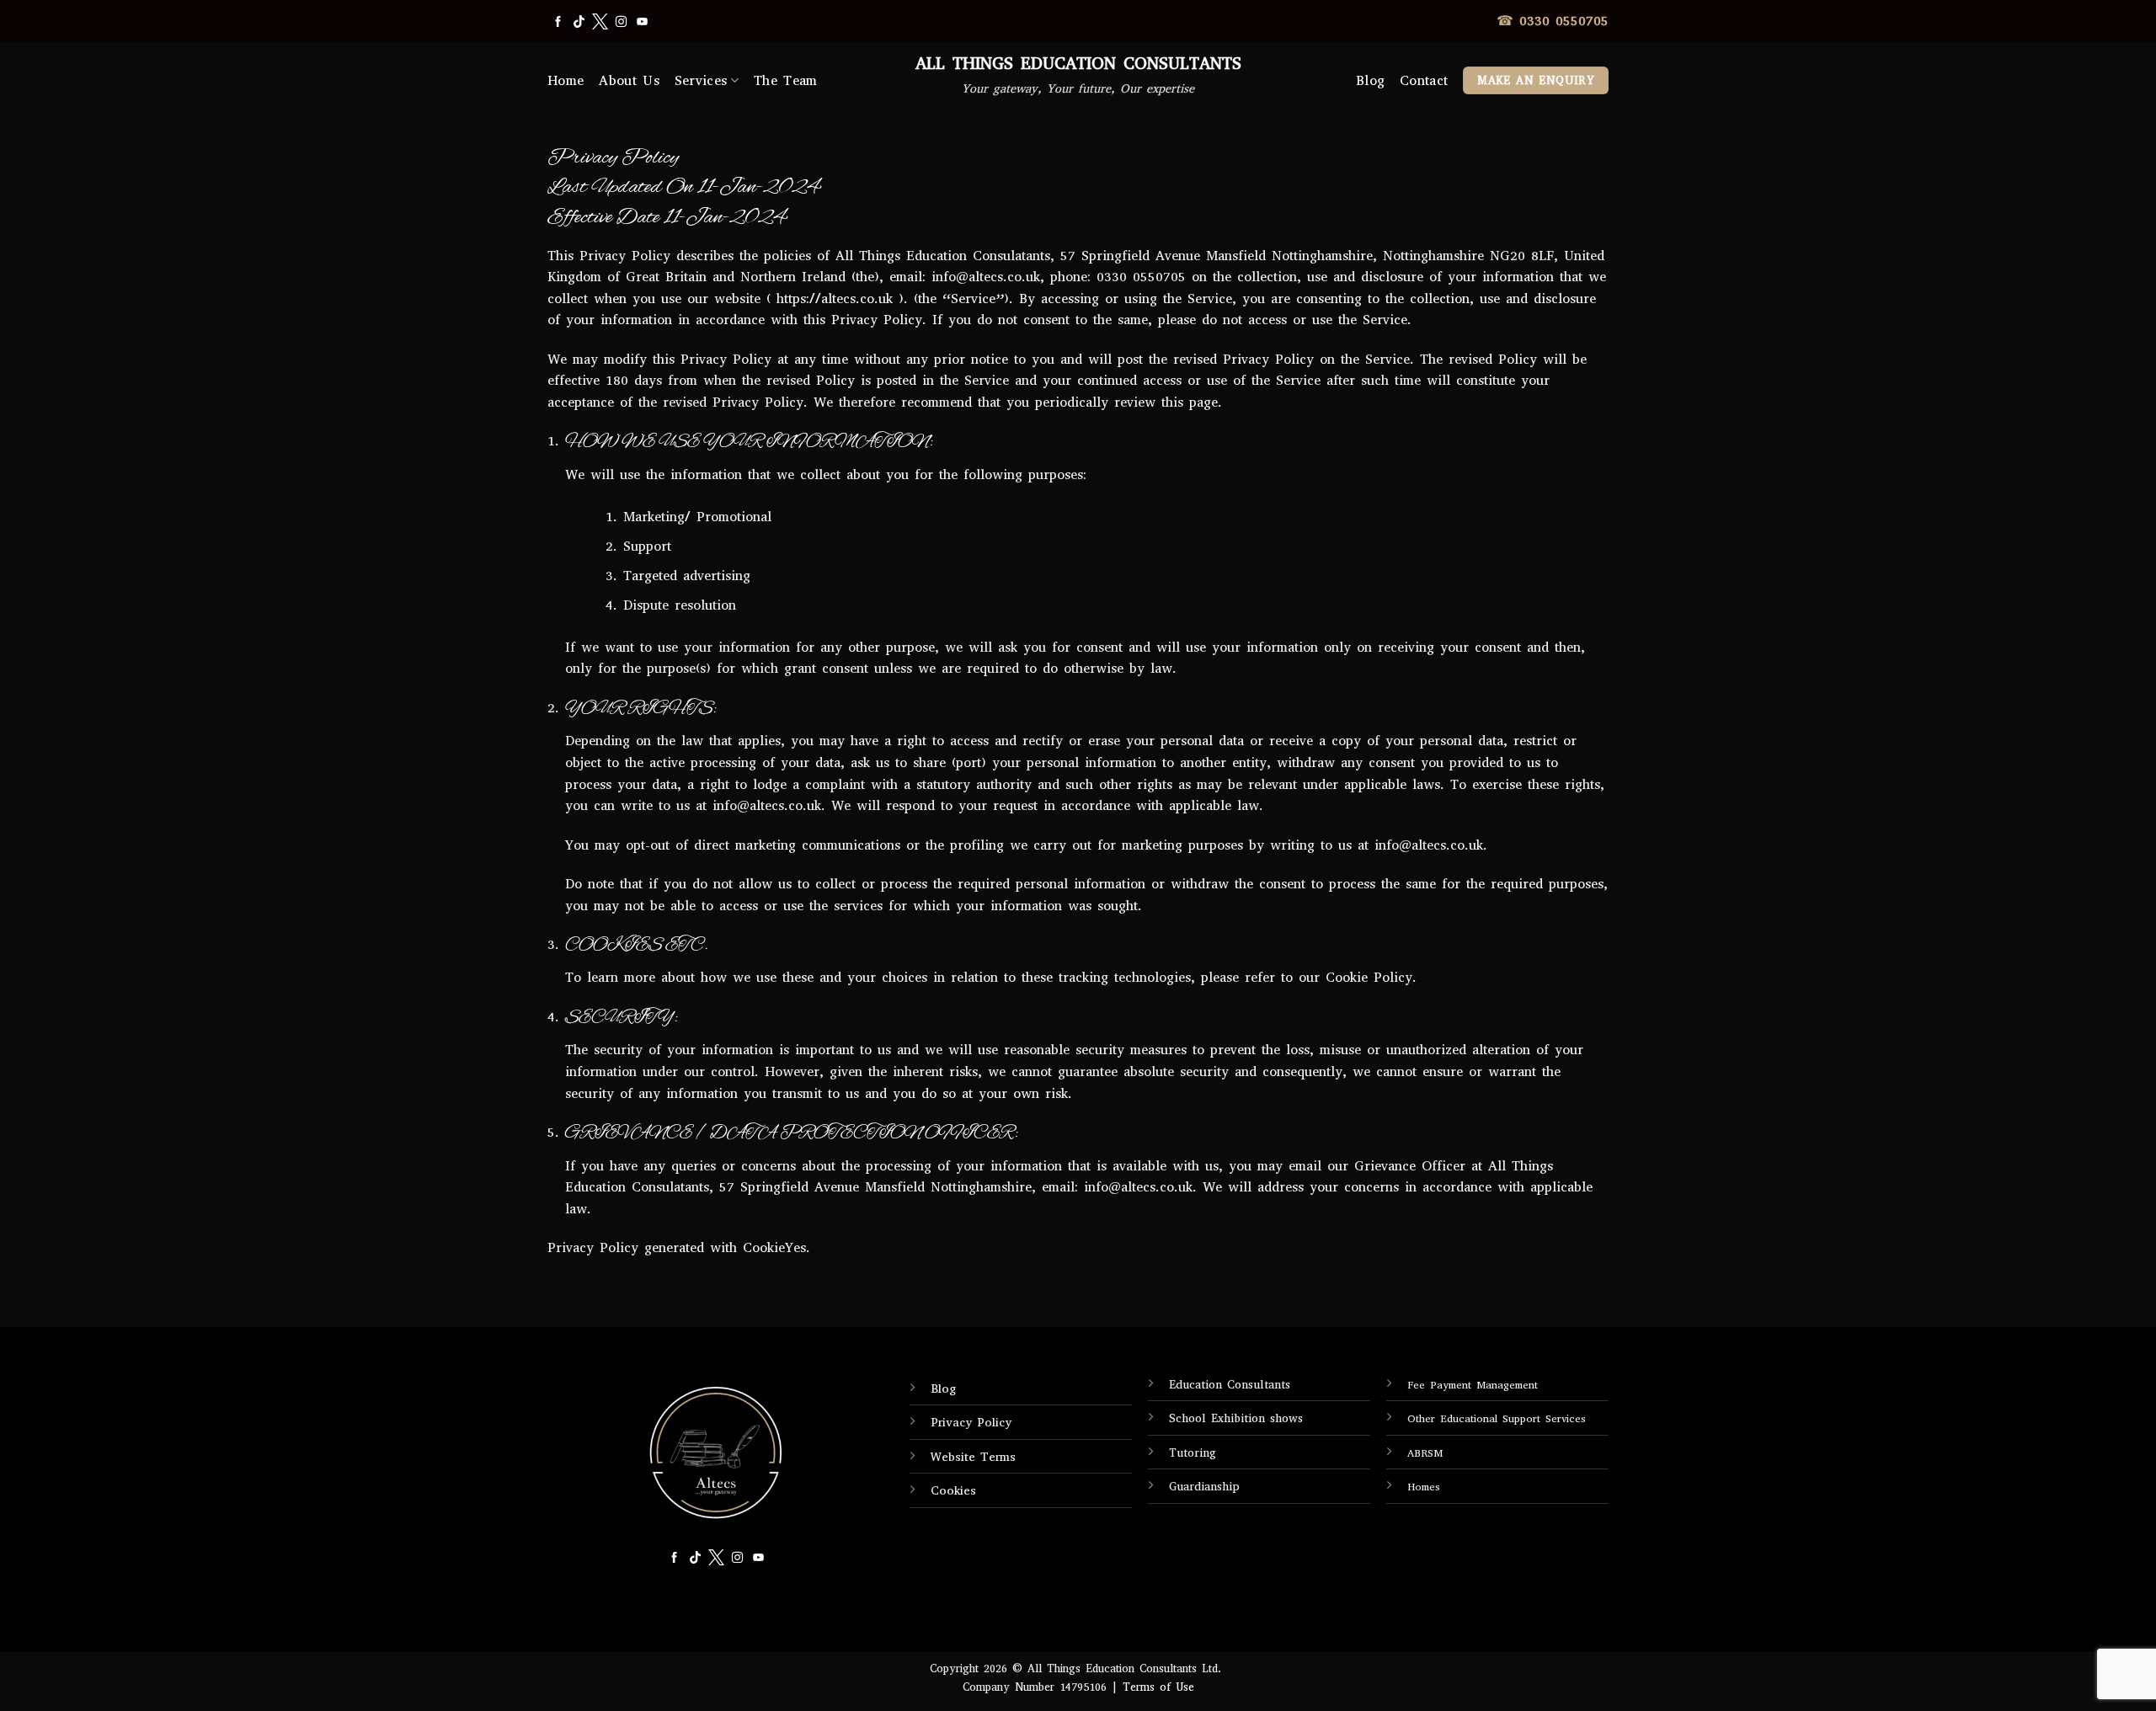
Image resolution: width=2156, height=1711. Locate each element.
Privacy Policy (971, 1423)
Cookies (953, 1491)
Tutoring (1193, 1453)
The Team (786, 80)
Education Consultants (1230, 1385)
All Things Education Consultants (1078, 64)
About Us (629, 80)
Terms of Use (1158, 1687)
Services (701, 80)
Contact (1424, 80)
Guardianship (1204, 1487)
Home (566, 80)
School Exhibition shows (1236, 1418)
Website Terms (973, 1457)
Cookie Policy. (1371, 977)
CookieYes (774, 1247)
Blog (1370, 80)
